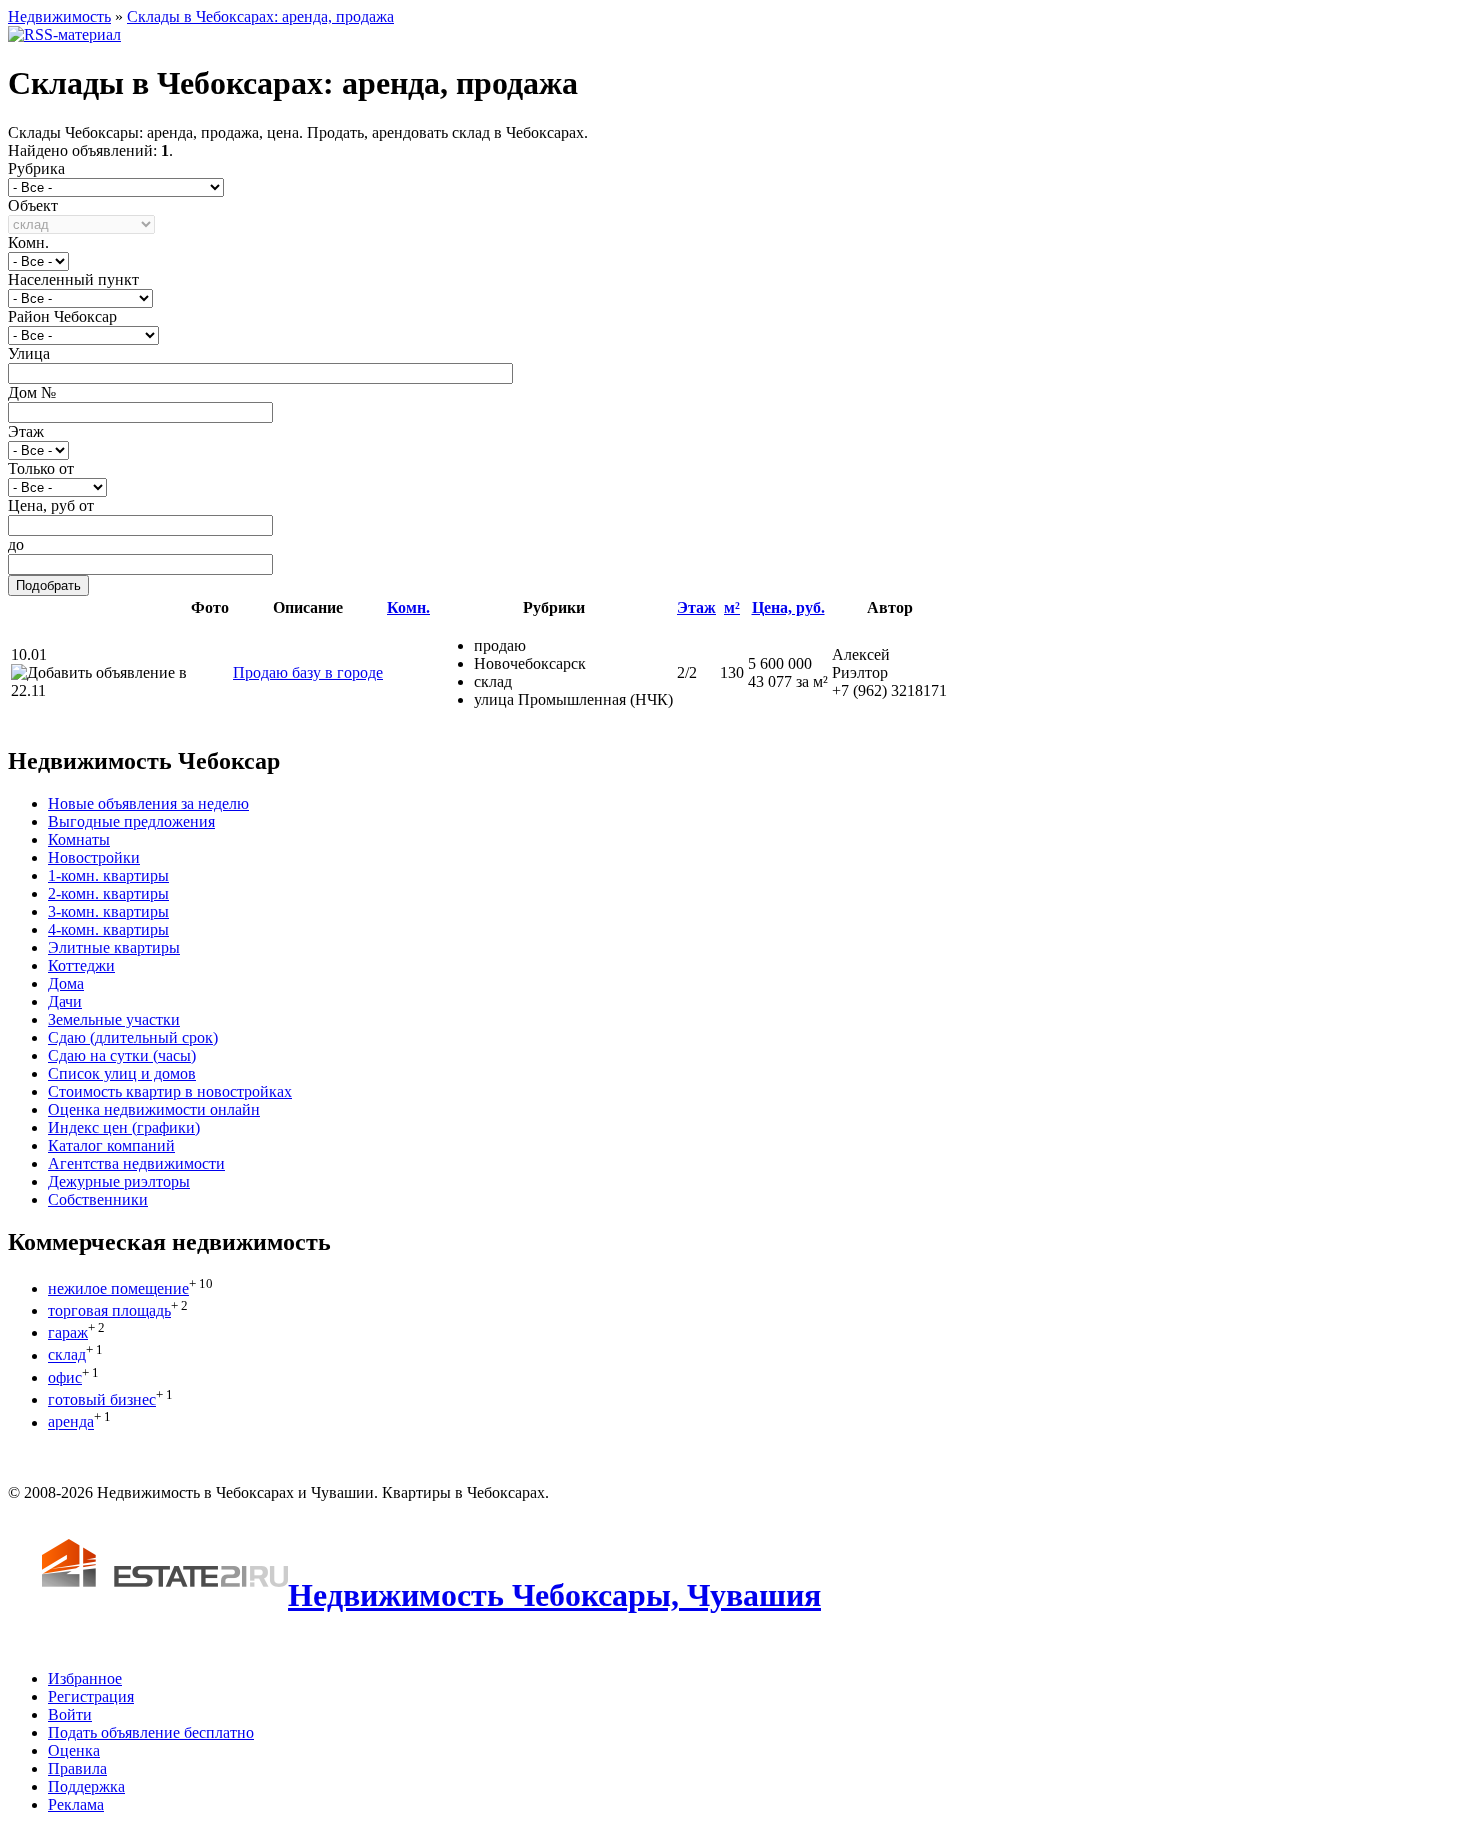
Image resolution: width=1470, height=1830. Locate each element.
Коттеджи (81, 965)
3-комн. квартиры (108, 911)
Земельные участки (114, 1019)
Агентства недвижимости (136, 1163)
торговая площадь (109, 1310)
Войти (70, 1714)
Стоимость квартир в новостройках (170, 1091)
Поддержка (86, 1786)
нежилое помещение (118, 1288)
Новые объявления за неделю (148, 803)
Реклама (76, 1804)
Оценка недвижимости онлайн (154, 1109)
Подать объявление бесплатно (151, 1732)
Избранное (85, 1678)
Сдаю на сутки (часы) (122, 1055)
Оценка (74, 1750)
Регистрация (91, 1696)
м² (732, 607)
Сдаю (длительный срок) (133, 1037)
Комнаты (79, 839)
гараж (68, 1332)
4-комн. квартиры (108, 929)
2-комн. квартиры (108, 893)
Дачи (65, 1001)
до (16, 544)
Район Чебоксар (62, 316)
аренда (71, 1422)
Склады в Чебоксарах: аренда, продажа (260, 16)
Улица (29, 353)
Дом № (32, 392)
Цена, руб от (51, 505)
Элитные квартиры (114, 947)
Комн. (28, 242)
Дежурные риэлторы (119, 1181)
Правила (77, 1768)
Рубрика (36, 168)
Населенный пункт (73, 279)
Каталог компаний (111, 1145)
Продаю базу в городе (308, 672)
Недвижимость (59, 16)
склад (67, 1355)
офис (65, 1377)
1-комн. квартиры (108, 875)
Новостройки (94, 857)
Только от (41, 468)
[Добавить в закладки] (99, 673)
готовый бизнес (102, 1399)
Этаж (26, 431)
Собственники (98, 1199)
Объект (33, 205)
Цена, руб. (788, 607)
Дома (66, 983)
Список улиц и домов (122, 1073)
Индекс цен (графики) (124, 1127)
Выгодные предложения (131, 821)
